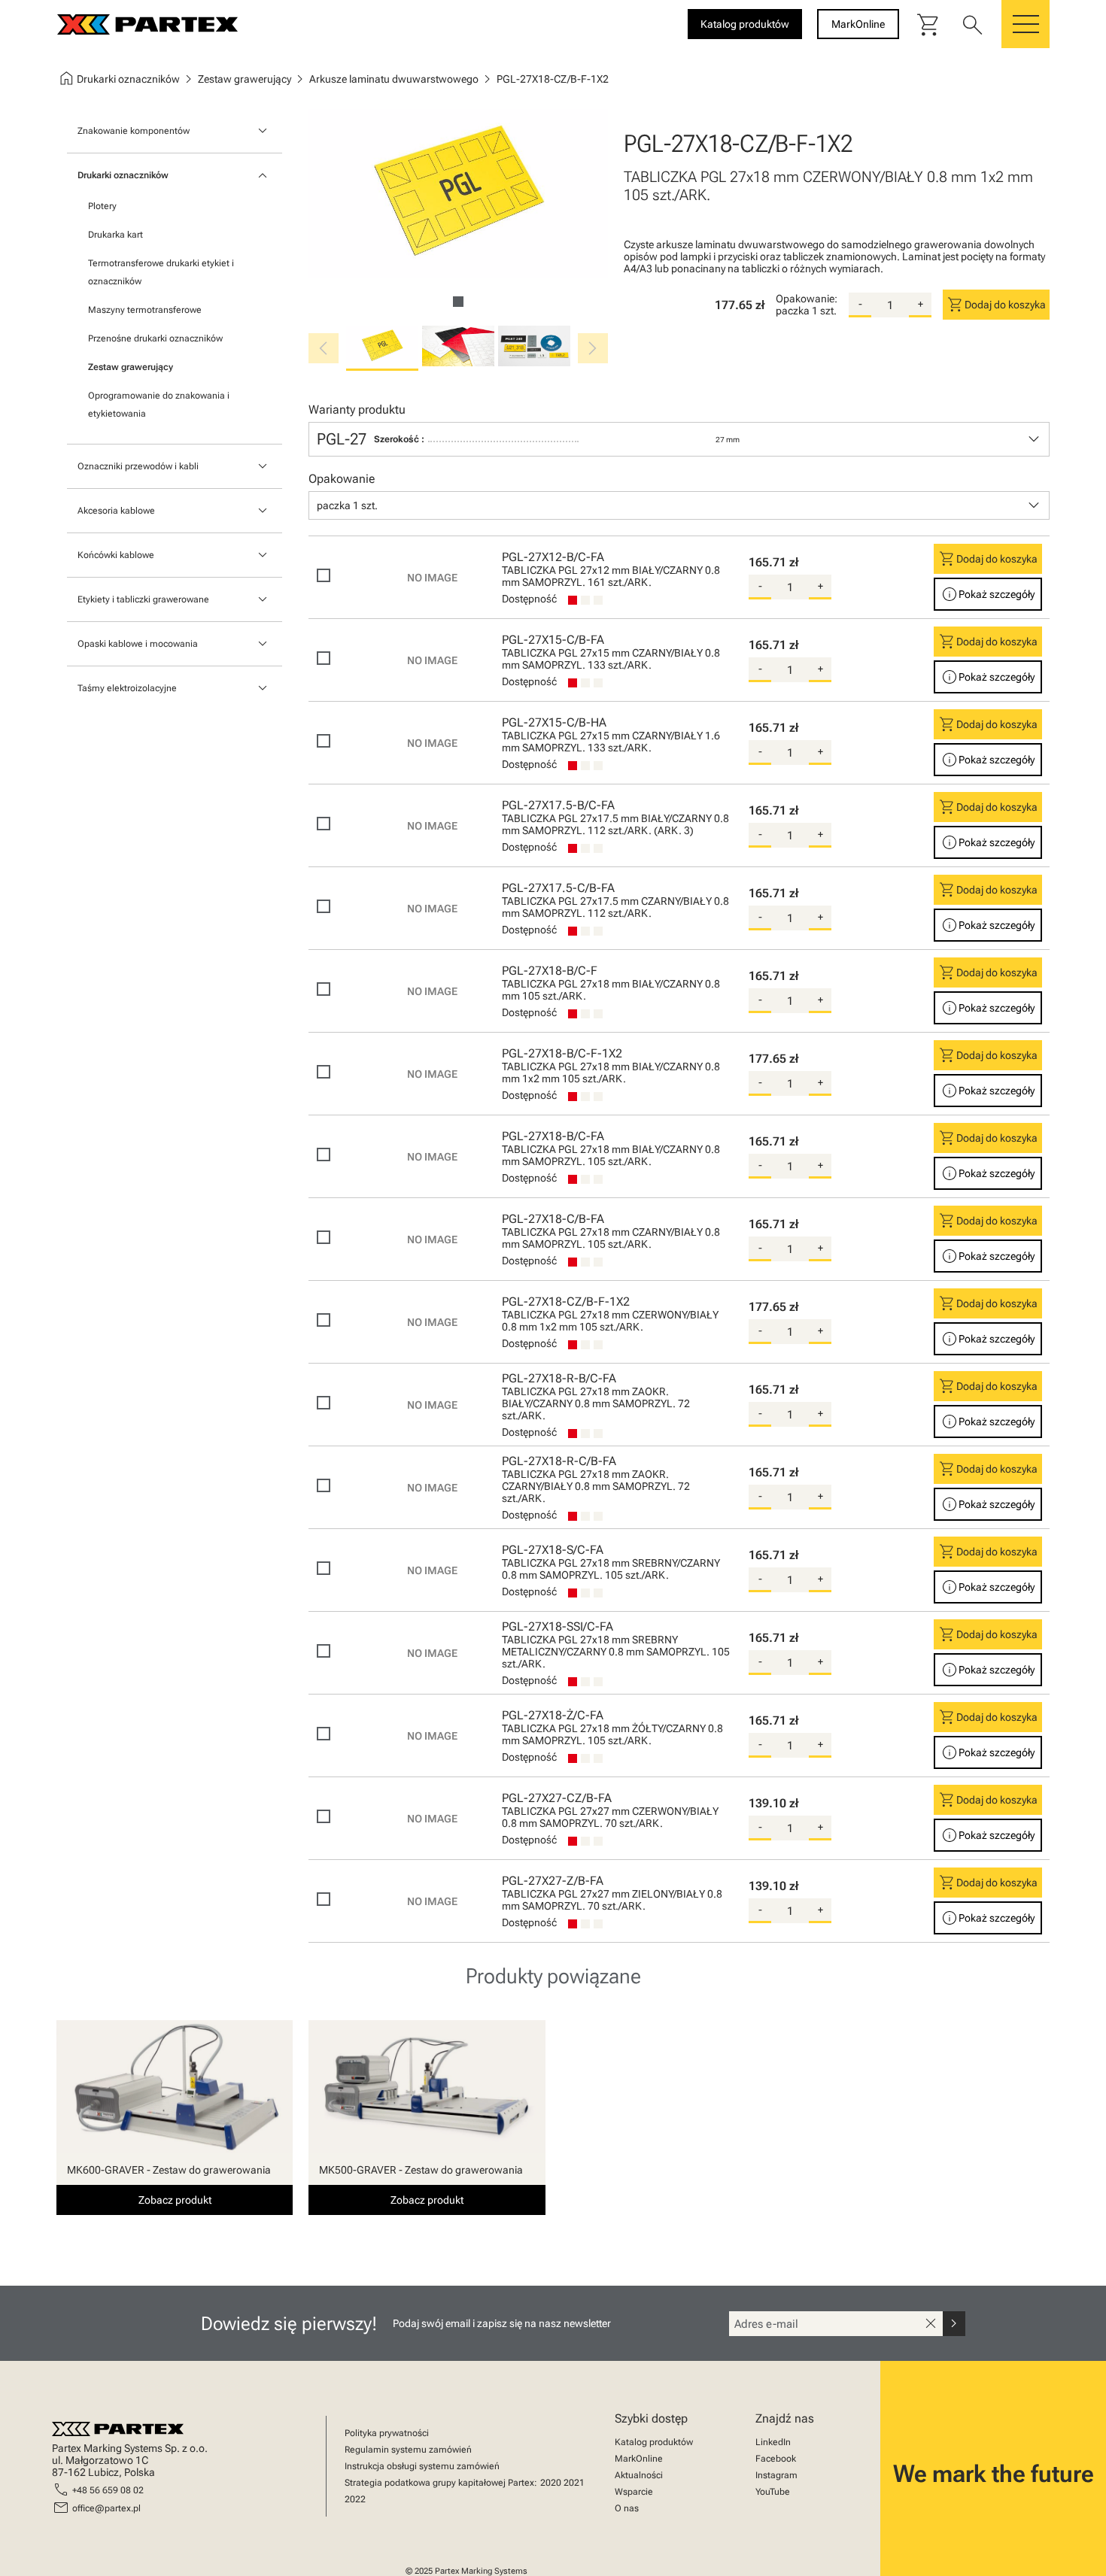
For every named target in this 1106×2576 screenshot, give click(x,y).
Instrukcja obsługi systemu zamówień (422, 2466)
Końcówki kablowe (116, 555)
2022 (355, 2499)
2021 (574, 2483)
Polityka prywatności (387, 2433)
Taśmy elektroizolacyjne (127, 688)
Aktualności (639, 2475)
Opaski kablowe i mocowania (138, 644)
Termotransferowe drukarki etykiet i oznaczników (161, 272)
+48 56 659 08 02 (108, 2490)
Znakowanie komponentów (134, 131)
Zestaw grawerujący (131, 367)
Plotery (102, 206)
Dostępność (529, 599)
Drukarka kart (115, 235)
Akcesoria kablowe (116, 511)
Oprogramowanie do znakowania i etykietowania (159, 405)
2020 (551, 2483)
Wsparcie (634, 2492)
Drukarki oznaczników (123, 175)
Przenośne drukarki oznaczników (155, 338)
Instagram (776, 2475)
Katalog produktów (654, 2442)
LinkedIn (773, 2442)
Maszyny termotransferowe (145, 310)
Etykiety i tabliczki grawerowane (143, 599)
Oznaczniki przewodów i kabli (138, 466)
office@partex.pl (106, 2508)
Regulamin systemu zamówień (408, 2450)
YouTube (773, 2492)
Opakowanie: (807, 299)
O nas (627, 2508)
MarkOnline (639, 2459)
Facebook (776, 2459)
